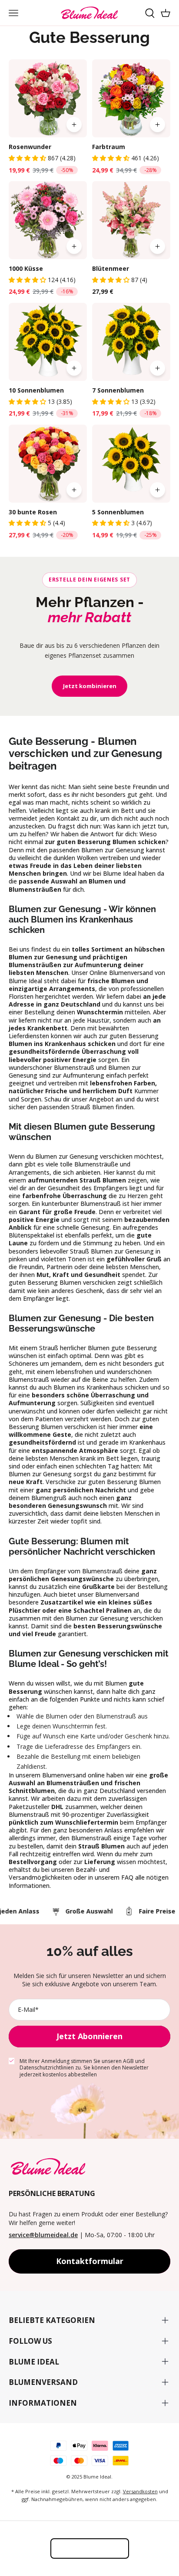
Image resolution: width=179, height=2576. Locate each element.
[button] (28, 158)
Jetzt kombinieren (90, 686)
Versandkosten (140, 2491)
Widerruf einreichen (90, 2548)
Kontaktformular (90, 2261)
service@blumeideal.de (43, 2235)
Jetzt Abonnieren (89, 2036)
